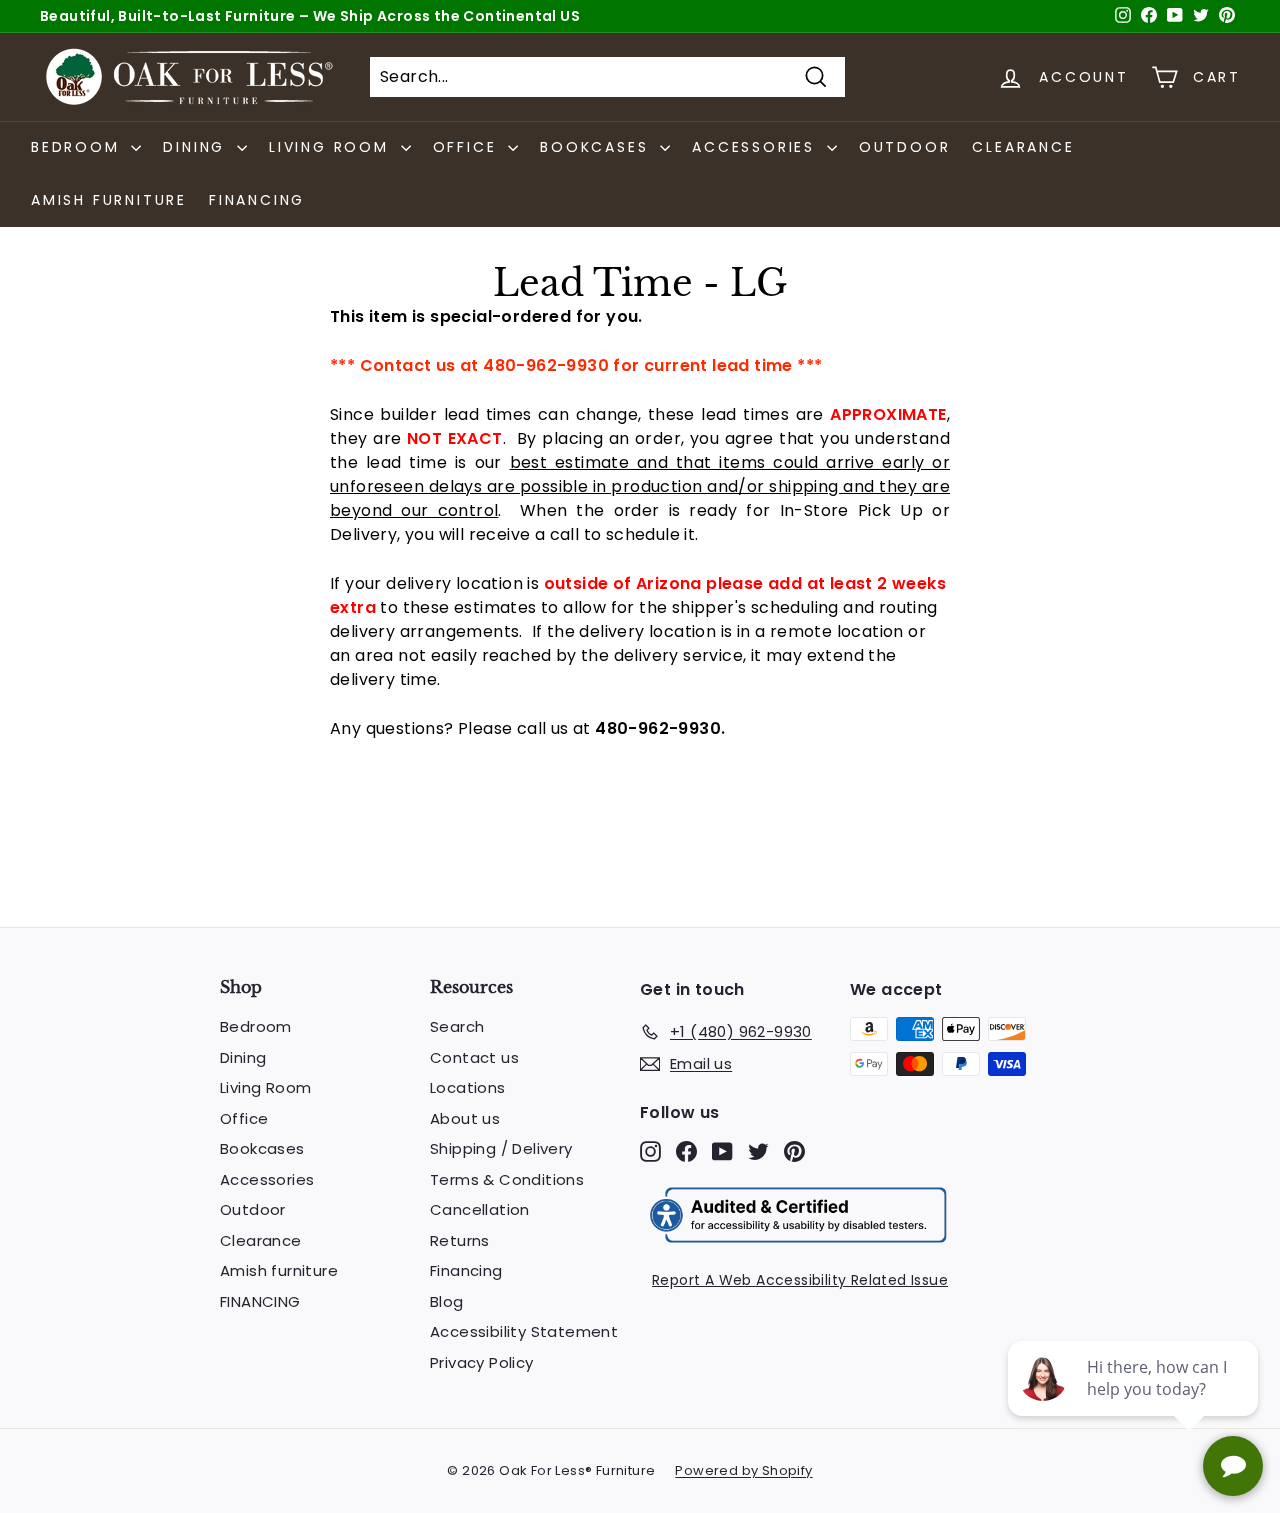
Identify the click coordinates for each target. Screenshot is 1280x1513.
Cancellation (480, 1209)
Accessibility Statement (524, 1331)
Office (244, 1118)
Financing (466, 1270)
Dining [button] (197, 147)
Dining (243, 1057)
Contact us (474, 1057)
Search (457, 1026)
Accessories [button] (757, 147)
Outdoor (905, 147)
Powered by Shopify (743, 1470)
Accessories (267, 1179)
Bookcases (262, 1148)
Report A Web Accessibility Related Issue (800, 1280)
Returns (460, 1240)
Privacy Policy (482, 1362)
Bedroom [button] (78, 147)
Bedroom (256, 1026)
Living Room (265, 1087)
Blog (447, 1301)
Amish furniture (109, 200)
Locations (468, 1087)
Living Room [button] (332, 147)
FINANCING (257, 200)
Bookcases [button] (597, 147)
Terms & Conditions (507, 1179)
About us (465, 1118)
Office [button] (468, 147)
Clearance (1023, 147)
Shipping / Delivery (501, 1148)
